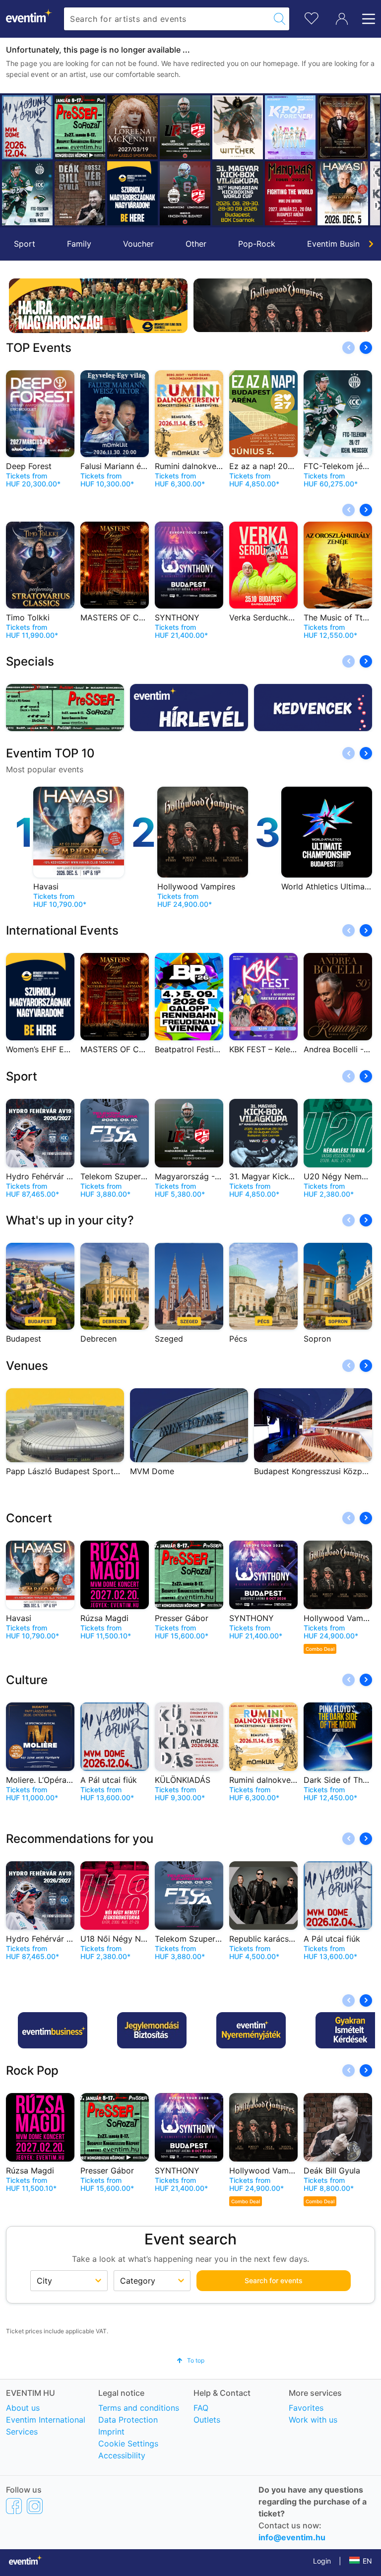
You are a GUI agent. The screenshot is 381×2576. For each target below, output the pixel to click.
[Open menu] (366, 19)
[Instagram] (35, 2506)
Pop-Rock (257, 244)
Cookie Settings (128, 2443)
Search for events (274, 2280)
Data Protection (128, 2420)
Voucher (138, 244)
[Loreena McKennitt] (132, 127)
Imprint (111, 2432)
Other (196, 244)
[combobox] (167, 19)
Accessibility (122, 2455)
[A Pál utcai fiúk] (27, 127)
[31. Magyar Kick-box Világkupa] (238, 193)
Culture (27, 1680)
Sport (25, 244)
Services (22, 2432)
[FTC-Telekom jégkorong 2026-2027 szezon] (27, 193)
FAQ (201, 2408)
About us (23, 2408)
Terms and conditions (139, 2408)
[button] (13, 160)
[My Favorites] (312, 17)
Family (79, 244)
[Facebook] (14, 2506)
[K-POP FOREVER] (290, 127)
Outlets (207, 2420)
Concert (29, 1518)
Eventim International (46, 2420)
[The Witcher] (238, 127)
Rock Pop (32, 2070)
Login (322, 2561)
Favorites (306, 2408)
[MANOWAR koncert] (290, 193)
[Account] (342, 19)
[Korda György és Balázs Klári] (343, 127)
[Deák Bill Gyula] (80, 193)
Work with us (313, 2420)
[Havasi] (343, 193)
